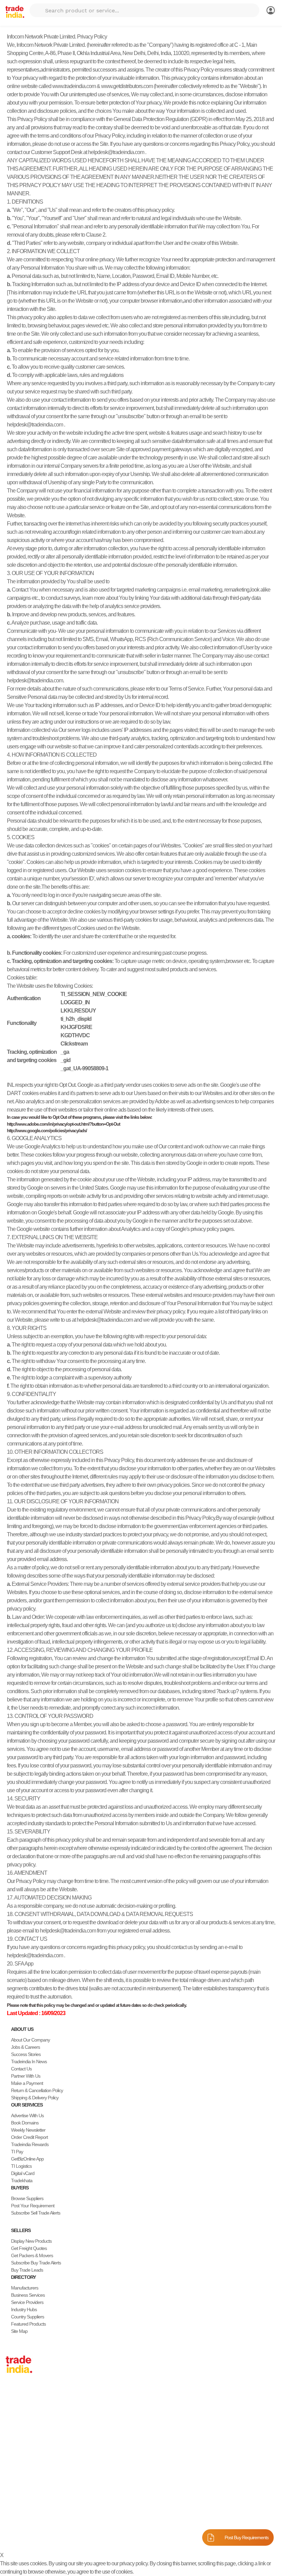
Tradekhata (22, 2180)
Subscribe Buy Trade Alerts (36, 2263)
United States (18, 2414)
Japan (11, 2393)
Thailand (14, 2422)
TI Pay (17, 2152)
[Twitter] (19, 2520)
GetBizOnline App (27, 2159)
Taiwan (12, 2407)
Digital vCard (23, 2173)
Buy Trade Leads (27, 2270)
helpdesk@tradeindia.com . (117, 152)
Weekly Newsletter (28, 2130)
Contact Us (21, 2069)
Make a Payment (27, 2083)
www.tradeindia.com (74, 86)
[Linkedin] (25, 2520)
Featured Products (28, 2324)
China (11, 2400)
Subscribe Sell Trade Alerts (36, 2213)
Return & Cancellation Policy (37, 2090)
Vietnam (13, 2429)
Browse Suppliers (27, 2198)
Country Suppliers (28, 2317)
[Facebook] (14, 2520)
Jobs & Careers (25, 2047)
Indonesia (15, 2458)
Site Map (19, 2331)
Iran (9, 2465)
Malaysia (14, 2436)
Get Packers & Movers (32, 2255)
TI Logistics (21, 2166)
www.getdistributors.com (127, 86)
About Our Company (30, 2040)
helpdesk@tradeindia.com (35, 425)
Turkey (12, 2443)
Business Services (28, 2295)
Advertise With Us (27, 2115)
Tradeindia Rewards (30, 2144)
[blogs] (36, 2520)
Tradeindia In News (29, 2061)
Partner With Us (26, 2076)
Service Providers (27, 2302)
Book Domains (25, 2123)
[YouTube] (30, 2520)
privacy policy (133, 2563)
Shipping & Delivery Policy (35, 2098)
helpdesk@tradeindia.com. (35, 680)
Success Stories (26, 2054)
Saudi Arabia (17, 2472)
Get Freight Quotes (29, 2248)
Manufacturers (25, 2288)
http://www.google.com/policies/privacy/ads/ (47, 1131)
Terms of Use (191, 2536)
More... (12, 2479)
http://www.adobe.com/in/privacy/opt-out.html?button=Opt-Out (63, 1124)
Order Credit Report (29, 2137)
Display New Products (31, 2241)
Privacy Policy (159, 2536)
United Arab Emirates (25, 2450)
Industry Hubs (24, 2309)
